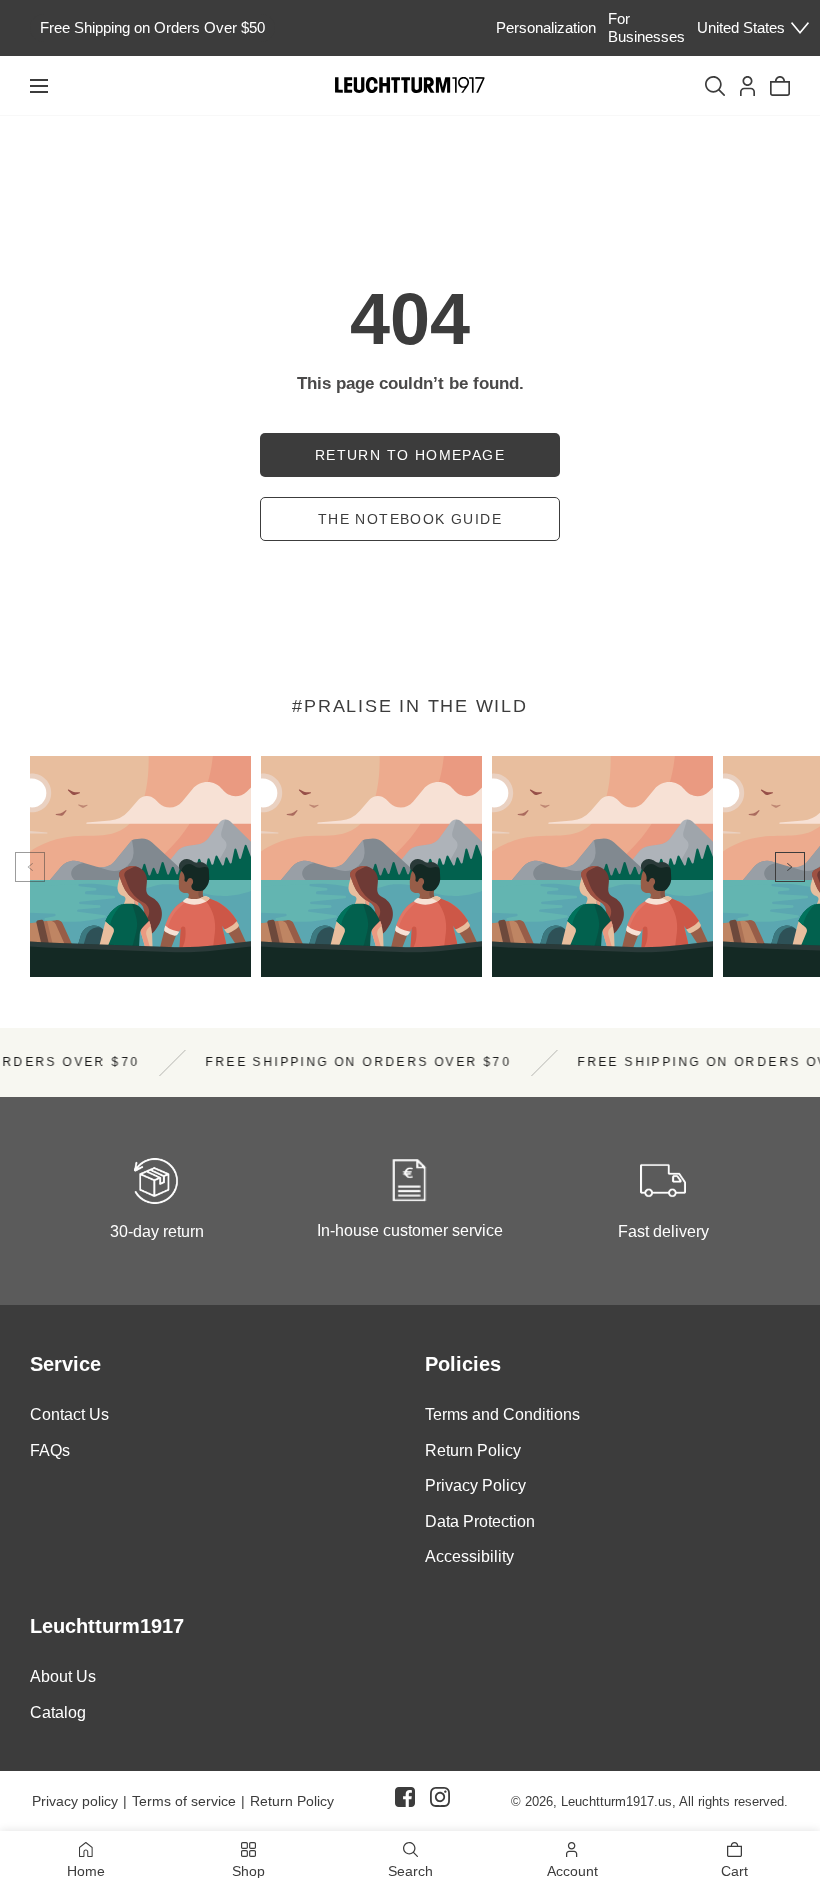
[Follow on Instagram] (440, 1801)
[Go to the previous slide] (30, 867)
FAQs (50, 1449)
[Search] (715, 86)
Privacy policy (75, 1801)
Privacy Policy (475, 1485)
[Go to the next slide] (790, 867)
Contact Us (69, 1414)
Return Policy (473, 1449)
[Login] (747, 86)
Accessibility (469, 1556)
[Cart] (780, 86)
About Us (63, 1676)
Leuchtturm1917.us (616, 1801)
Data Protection (480, 1521)
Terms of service (184, 1801)
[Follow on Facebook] (405, 1801)
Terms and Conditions (502, 1414)
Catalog (58, 1711)
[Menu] (39, 86)
